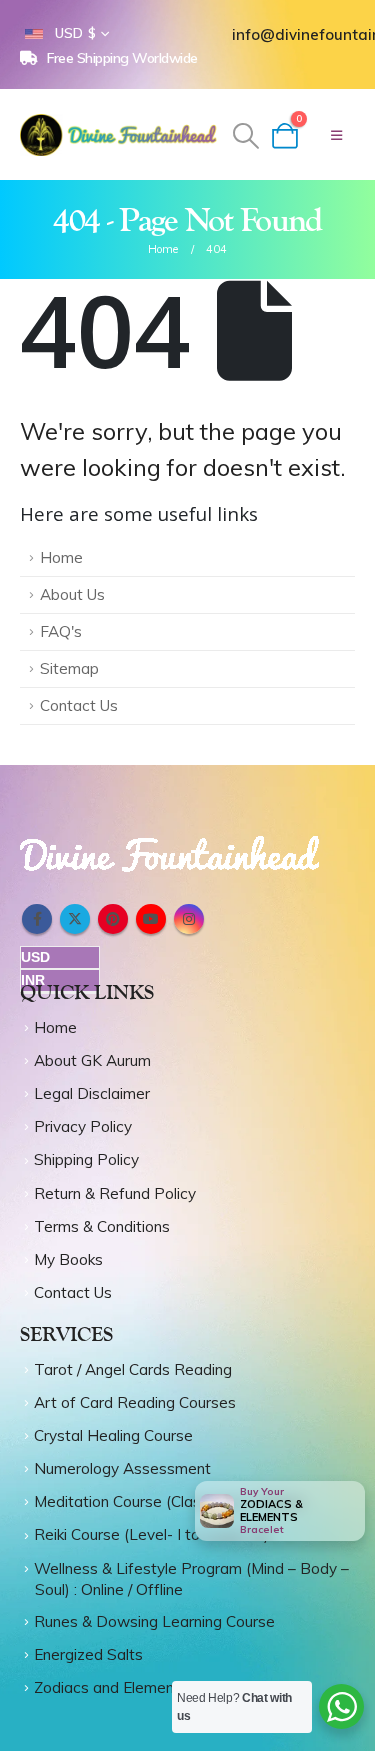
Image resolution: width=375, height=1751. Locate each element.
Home (61, 557)
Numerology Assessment (122, 1468)
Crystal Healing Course (113, 1435)
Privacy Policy (83, 1126)
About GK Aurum (92, 1060)
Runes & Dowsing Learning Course (154, 1621)
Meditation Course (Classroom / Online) (169, 1501)
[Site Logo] (120, 135)
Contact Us (79, 705)
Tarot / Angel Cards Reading (133, 1369)
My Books (68, 1259)
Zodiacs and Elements (111, 1687)
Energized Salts (88, 1654)
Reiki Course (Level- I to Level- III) (151, 1534)
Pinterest (113, 919)
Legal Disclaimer (92, 1093)
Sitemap (69, 668)
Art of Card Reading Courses (135, 1402)
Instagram (189, 919)
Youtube (151, 919)
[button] (246, 135)
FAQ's (61, 631)
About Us (72, 594)
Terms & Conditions (102, 1226)
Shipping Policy (86, 1159)
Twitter (75, 919)
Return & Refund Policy (115, 1193)
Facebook (37, 919)
